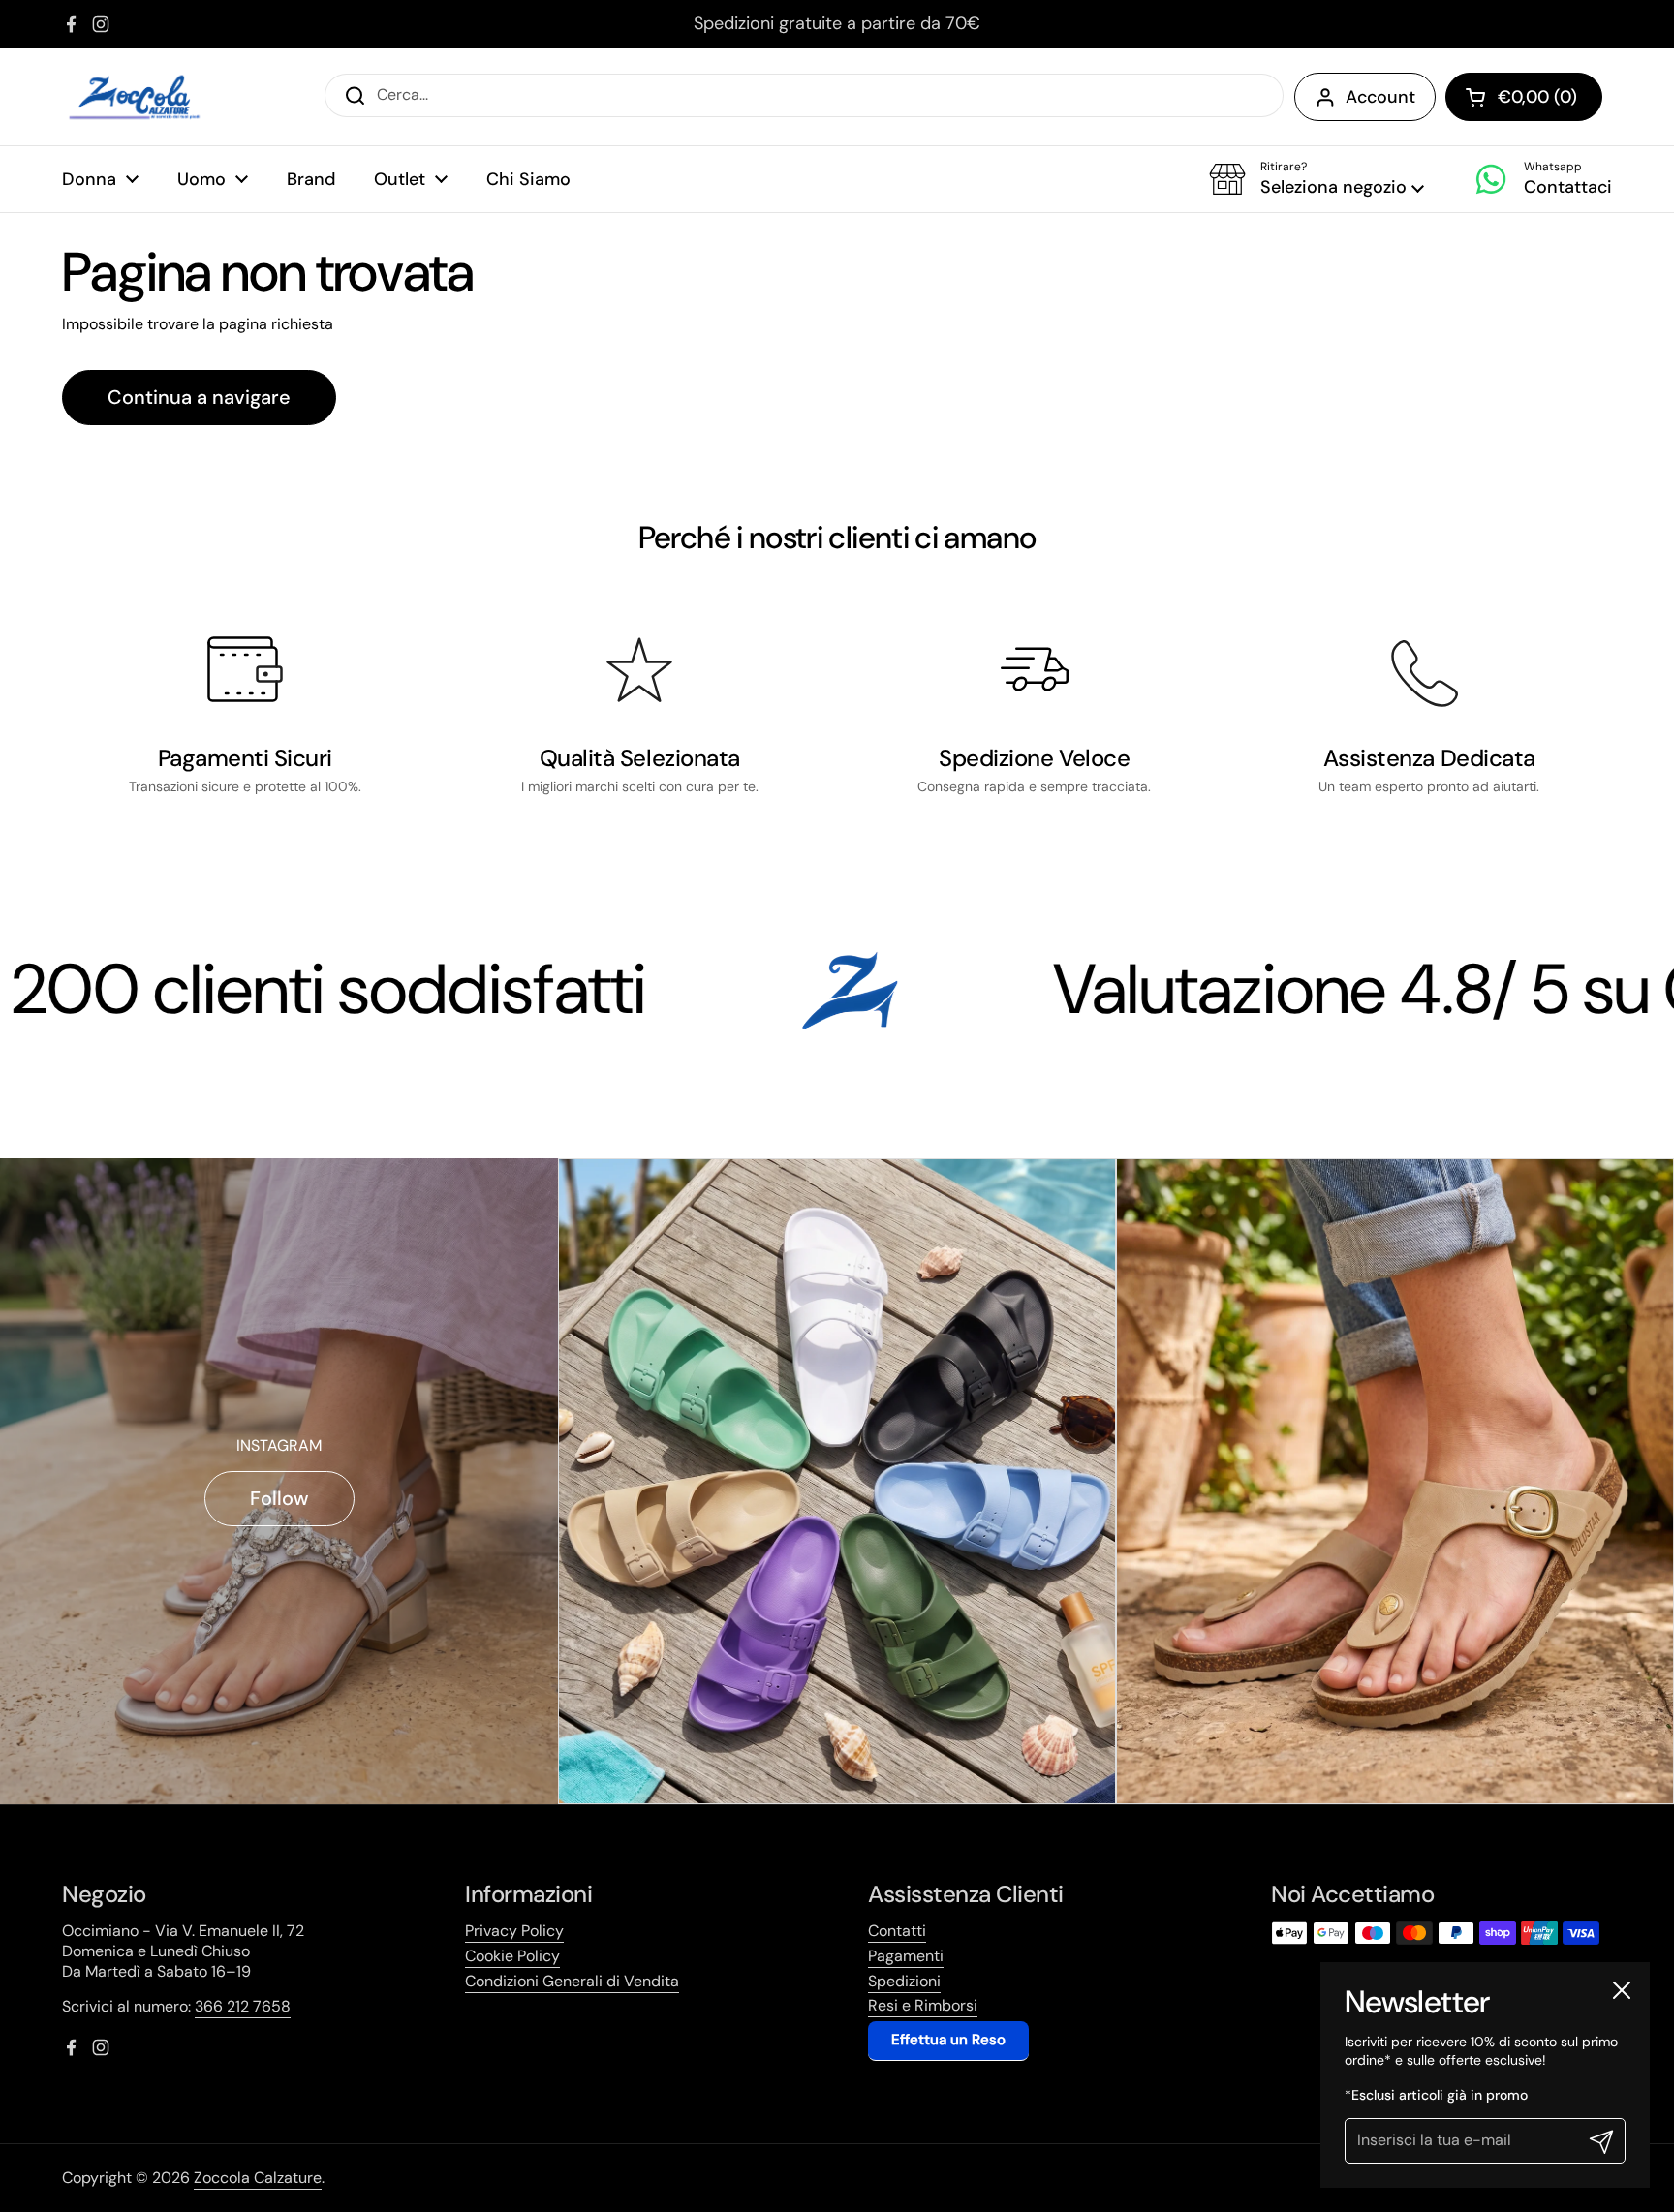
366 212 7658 (243, 2006)
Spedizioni (904, 1981)
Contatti (897, 1931)
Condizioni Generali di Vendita (572, 1981)
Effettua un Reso (948, 2040)
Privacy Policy (514, 1931)
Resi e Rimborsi (923, 2005)
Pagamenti (906, 1956)
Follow (279, 1498)
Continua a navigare (199, 397)
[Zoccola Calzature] (135, 97)
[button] (1317, 179)
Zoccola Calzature (258, 2178)
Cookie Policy (512, 1956)
